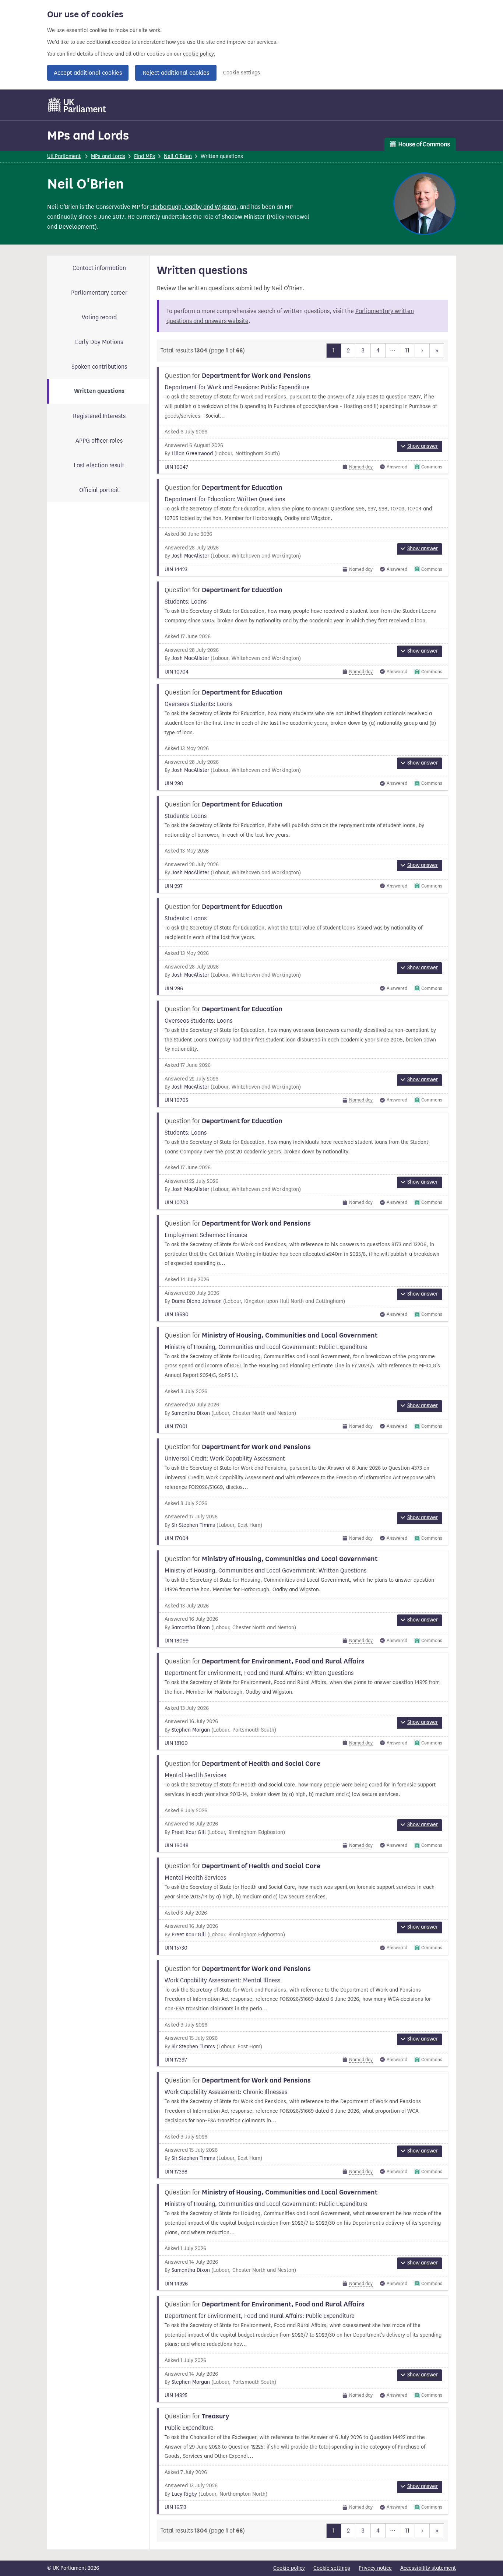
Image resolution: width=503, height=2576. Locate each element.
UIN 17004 (177, 1538)
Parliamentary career (99, 293)
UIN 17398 (176, 2172)
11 (407, 350)
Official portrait (99, 490)
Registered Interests (99, 416)
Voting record (99, 317)
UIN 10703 (176, 1203)
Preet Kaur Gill (189, 1832)
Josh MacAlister (190, 556)
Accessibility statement (428, 2568)
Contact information (99, 268)
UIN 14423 (176, 570)
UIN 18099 (177, 1641)
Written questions (99, 391)
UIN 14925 (176, 2395)
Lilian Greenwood (192, 454)
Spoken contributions (99, 367)
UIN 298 (174, 783)
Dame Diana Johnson (197, 1301)
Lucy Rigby (184, 2494)
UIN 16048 (177, 1846)
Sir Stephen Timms (193, 1525)
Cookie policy (289, 2568)
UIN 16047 (176, 467)
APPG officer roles (99, 441)
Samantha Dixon (191, 1413)
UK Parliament (64, 156)
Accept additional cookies (88, 73)
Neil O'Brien (178, 156)
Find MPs (145, 156)
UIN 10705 (176, 1100)
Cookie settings (242, 73)
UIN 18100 (176, 1743)
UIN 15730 (176, 1948)
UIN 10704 (177, 672)
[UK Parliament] (77, 105)
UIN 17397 (176, 2060)
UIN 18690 (177, 1315)
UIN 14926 (176, 2284)
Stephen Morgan (191, 1730)
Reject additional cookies (176, 73)
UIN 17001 (176, 1426)
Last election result (99, 465)
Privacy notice (375, 2568)
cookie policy (198, 54)
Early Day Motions (99, 342)
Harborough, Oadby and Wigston (193, 207)
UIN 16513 (175, 2507)
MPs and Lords (88, 135)
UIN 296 (174, 989)
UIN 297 (174, 886)
